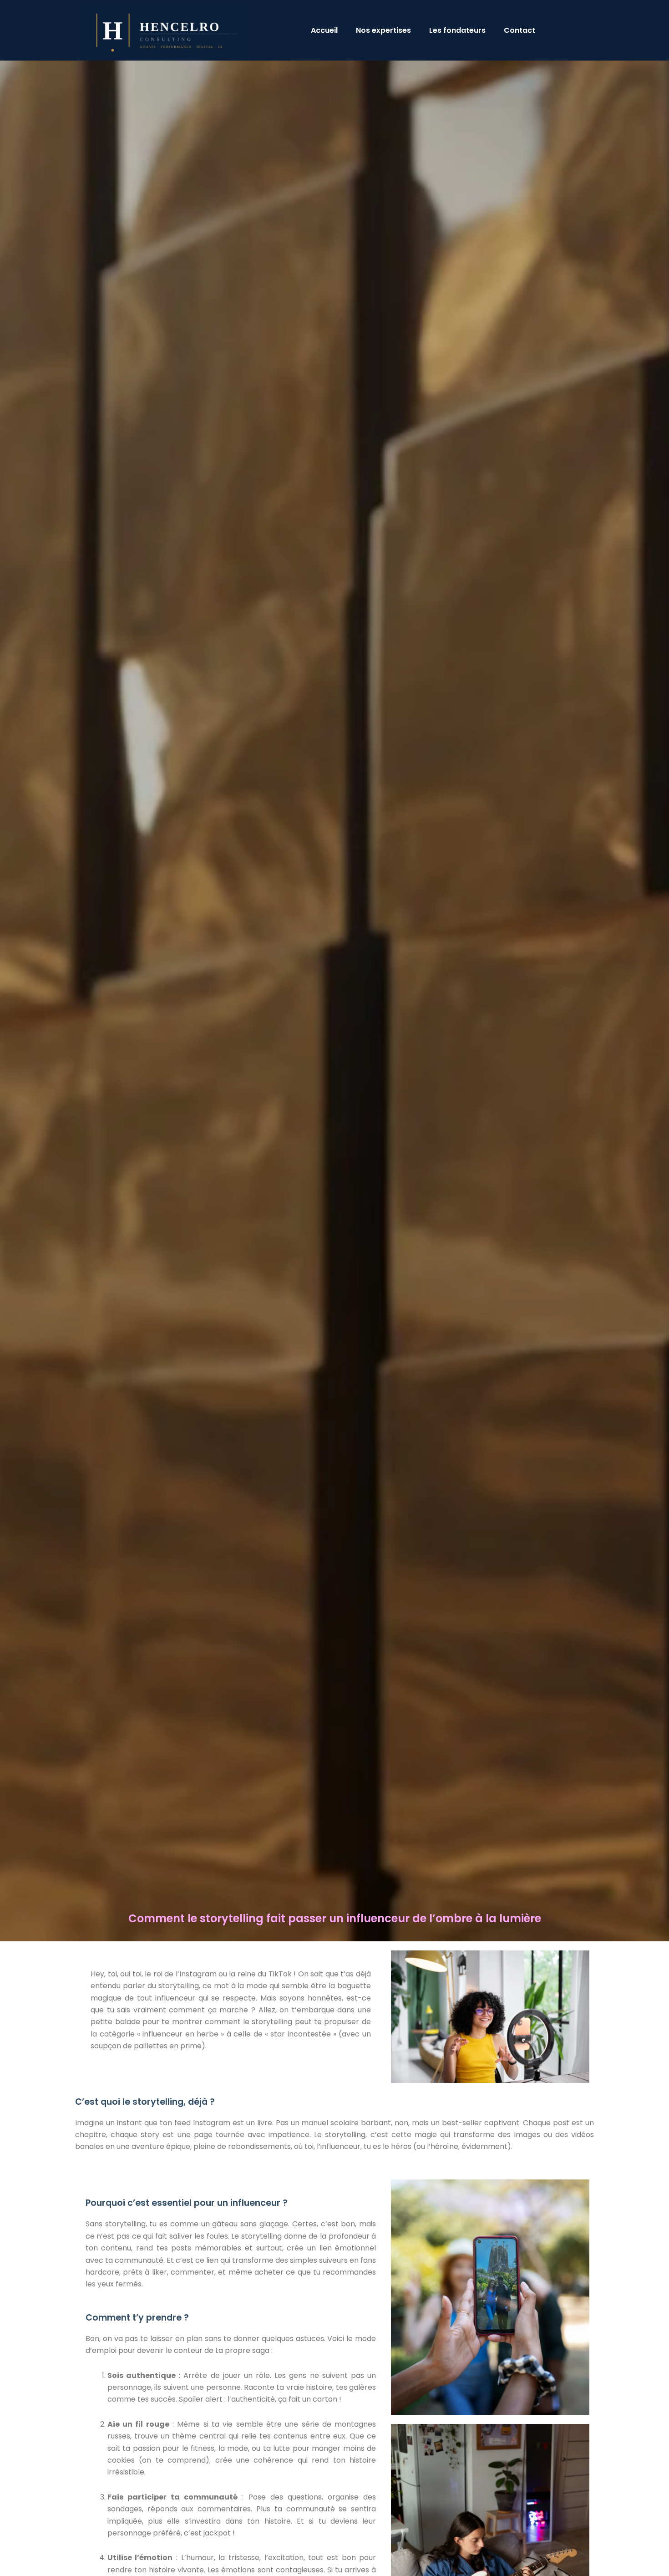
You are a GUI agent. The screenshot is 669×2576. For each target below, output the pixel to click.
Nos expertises (383, 30)
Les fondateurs (457, 30)
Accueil (324, 30)
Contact (519, 30)
